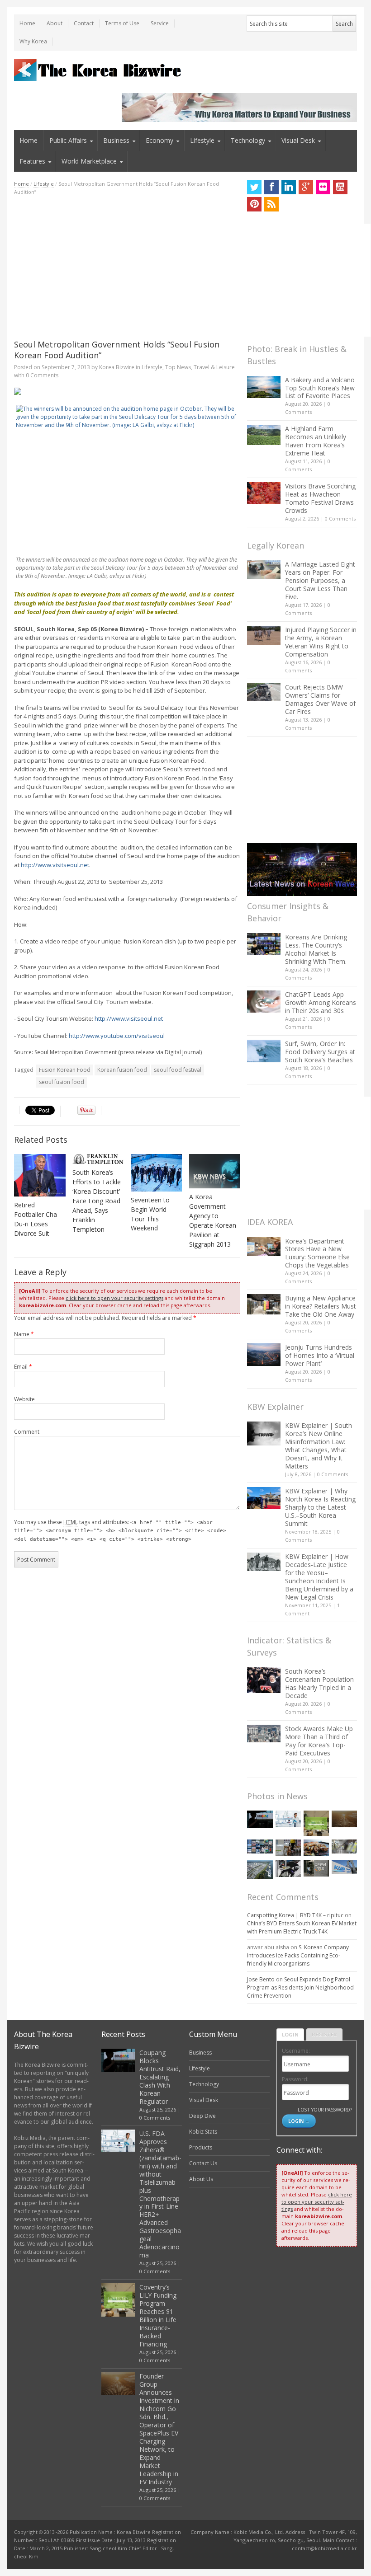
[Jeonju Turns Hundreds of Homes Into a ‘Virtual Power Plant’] (264, 1354)
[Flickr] (323, 187)
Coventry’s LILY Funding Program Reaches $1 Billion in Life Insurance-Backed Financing (158, 2316)
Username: (296, 2051)
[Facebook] (271, 187)
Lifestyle (202, 140)
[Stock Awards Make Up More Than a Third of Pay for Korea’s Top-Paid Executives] (264, 1734)
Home (27, 23)
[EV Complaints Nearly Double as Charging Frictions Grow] (288, 1868)
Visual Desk (298, 140)
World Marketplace (89, 161)
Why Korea (33, 41)
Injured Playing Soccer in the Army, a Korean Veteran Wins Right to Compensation (321, 642)
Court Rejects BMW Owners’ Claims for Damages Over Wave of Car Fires (320, 699)
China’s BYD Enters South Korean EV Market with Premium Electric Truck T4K (302, 1927)
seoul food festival (178, 1070)
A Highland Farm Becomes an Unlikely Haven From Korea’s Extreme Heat (316, 441)
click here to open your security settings (114, 1298)
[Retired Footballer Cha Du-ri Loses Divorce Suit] (40, 1175)
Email (23, 1367)
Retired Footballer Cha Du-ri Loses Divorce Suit (36, 1219)
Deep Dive (202, 2116)
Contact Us (203, 2163)
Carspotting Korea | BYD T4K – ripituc (295, 1915)
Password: (295, 2079)
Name (24, 1334)
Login (290, 2034)
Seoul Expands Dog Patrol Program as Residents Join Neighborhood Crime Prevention (300, 1987)
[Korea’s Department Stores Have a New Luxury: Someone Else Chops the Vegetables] (264, 1247)
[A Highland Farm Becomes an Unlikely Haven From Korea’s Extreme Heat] (264, 435)
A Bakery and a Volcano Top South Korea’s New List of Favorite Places (320, 388)
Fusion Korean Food (65, 1070)
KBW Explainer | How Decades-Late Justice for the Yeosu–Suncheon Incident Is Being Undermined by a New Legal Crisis (319, 1577)
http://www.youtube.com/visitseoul (117, 1036)
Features (32, 161)
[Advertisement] (127, 267)
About (55, 23)
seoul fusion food (62, 1082)
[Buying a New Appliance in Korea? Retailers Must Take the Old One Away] (264, 1304)
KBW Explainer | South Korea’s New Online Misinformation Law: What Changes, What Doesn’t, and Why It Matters (319, 1446)
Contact (84, 23)
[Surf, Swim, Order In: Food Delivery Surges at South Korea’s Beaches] (264, 1051)
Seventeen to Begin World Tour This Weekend (150, 1214)
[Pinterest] (254, 204)
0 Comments (340, 518)
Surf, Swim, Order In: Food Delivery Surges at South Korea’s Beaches (320, 1052)
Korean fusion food (122, 1070)
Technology (248, 140)
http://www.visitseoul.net (55, 865)
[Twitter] (254, 187)
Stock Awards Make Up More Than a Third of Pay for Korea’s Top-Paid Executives (319, 1741)
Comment (27, 1432)
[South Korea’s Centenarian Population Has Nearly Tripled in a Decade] (264, 1680)
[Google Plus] (306, 187)
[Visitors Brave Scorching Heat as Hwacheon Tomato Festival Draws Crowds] (264, 493)
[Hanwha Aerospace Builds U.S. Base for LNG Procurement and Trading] (260, 1869)
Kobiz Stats (203, 2132)
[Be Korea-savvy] (99, 70)
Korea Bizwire (117, 367)
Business (116, 140)
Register (324, 2034)
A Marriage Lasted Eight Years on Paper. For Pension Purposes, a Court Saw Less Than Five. (320, 580)
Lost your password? (325, 2109)
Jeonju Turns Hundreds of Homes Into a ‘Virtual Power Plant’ (320, 1355)
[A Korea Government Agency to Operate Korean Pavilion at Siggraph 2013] (215, 1171)
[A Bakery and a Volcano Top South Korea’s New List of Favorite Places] (264, 387)
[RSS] (271, 204)
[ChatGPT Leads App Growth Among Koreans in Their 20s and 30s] (264, 1002)
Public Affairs (68, 140)
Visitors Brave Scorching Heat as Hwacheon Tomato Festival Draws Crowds (320, 498)
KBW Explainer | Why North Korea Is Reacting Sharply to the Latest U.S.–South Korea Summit (320, 1507)
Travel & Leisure (214, 367)
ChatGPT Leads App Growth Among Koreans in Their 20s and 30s (321, 1002)
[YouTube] (340, 187)
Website (24, 1399)
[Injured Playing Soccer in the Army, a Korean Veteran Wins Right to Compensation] (264, 635)
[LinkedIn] (289, 187)
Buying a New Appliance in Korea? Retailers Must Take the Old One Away (321, 1306)
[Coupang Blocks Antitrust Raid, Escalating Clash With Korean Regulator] (260, 1819)
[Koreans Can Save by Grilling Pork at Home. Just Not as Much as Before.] (316, 1848)
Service (160, 23)
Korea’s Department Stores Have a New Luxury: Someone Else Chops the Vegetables (317, 1253)
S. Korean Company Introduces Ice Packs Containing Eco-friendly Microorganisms (298, 1955)
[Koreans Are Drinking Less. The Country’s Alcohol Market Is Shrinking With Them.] (264, 944)
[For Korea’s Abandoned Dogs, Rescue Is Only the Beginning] (288, 1848)
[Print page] (127, 391)
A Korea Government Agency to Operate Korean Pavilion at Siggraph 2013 (213, 1220)
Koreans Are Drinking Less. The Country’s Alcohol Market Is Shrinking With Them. (316, 949)
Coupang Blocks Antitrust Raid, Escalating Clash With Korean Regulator (160, 2077)
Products (201, 2147)
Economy (159, 140)
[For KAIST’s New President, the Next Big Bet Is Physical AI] (344, 1867)
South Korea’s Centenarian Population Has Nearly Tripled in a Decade (319, 1683)
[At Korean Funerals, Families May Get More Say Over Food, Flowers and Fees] (344, 1847)
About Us (201, 2179)
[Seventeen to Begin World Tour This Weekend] (157, 1173)
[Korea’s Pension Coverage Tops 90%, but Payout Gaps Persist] (316, 1868)
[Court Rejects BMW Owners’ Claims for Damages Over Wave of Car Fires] (264, 692)
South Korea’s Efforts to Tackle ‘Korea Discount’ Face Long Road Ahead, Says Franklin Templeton (97, 1201)
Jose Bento (261, 1979)
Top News (178, 367)
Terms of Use (122, 23)
